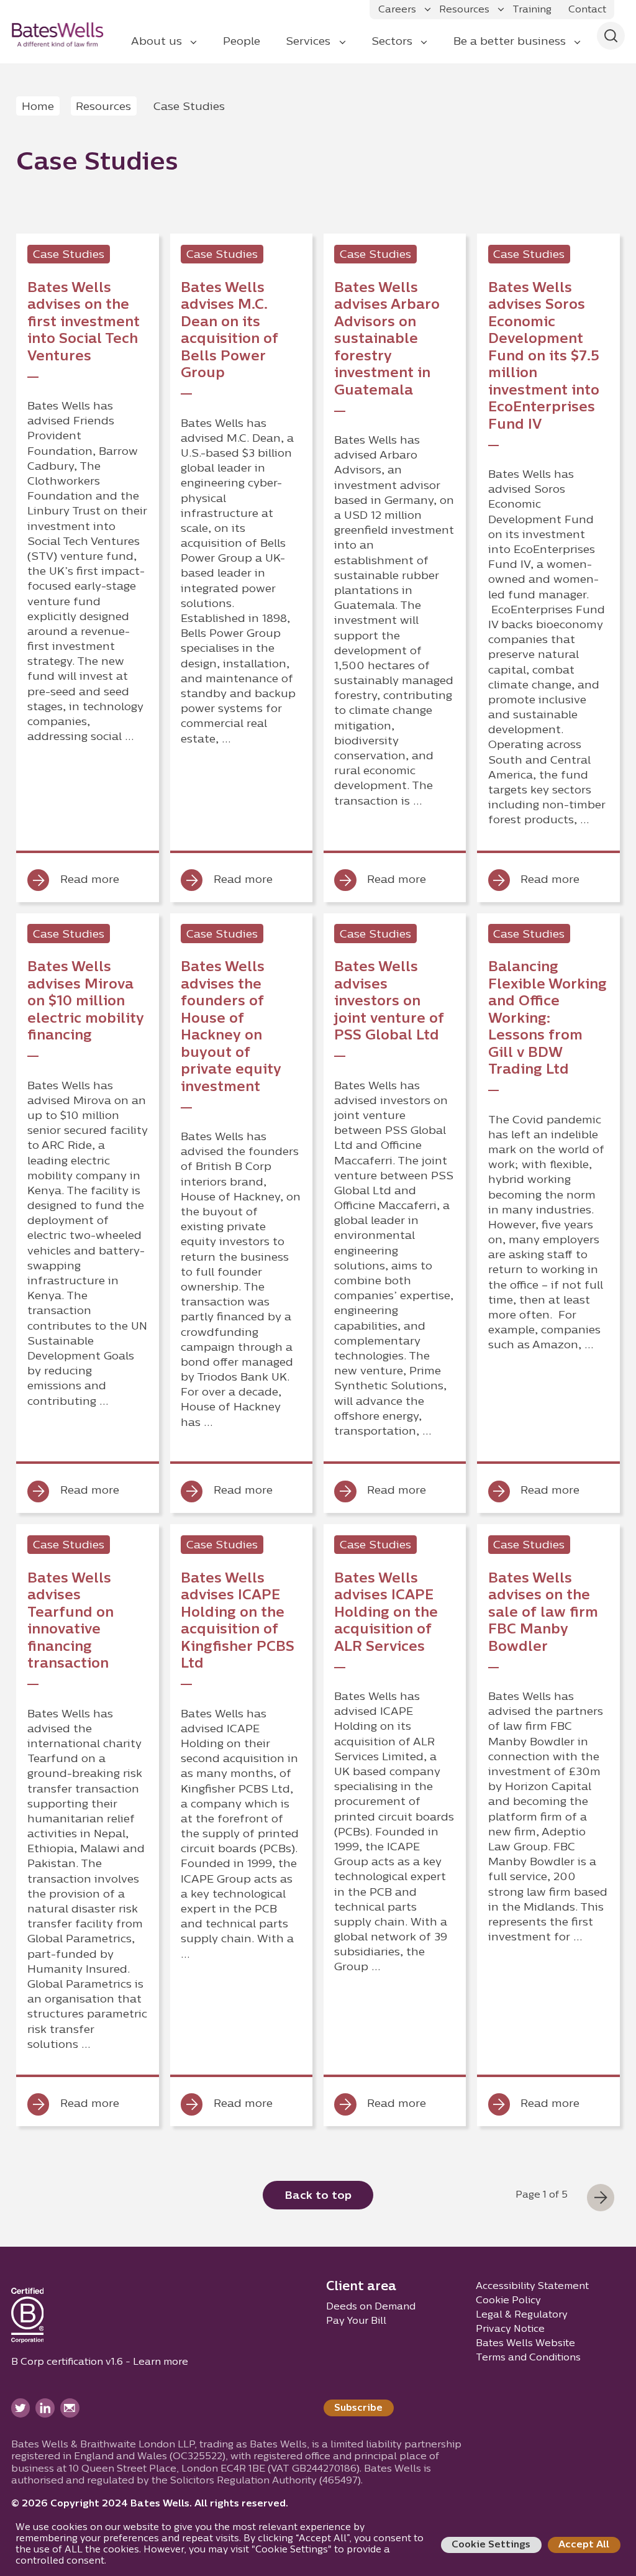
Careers (397, 10)
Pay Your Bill (356, 2321)
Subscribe (358, 2408)
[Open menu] (428, 10)
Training (532, 10)
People (242, 42)
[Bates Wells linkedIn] (45, 2408)
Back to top (318, 2196)
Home (38, 107)
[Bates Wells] (66, 34)
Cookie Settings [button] (491, 2545)
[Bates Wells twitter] (21, 2408)
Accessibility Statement (532, 2286)
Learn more (161, 2362)
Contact (587, 10)
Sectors (392, 42)
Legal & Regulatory (522, 2315)
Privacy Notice (510, 2329)
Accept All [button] (584, 2545)
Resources (464, 10)
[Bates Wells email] (70, 2408)
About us (157, 42)
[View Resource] (88, 568)
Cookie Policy (508, 2301)
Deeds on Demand (371, 2307)
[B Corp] (28, 2318)
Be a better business (510, 42)
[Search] (611, 36)
